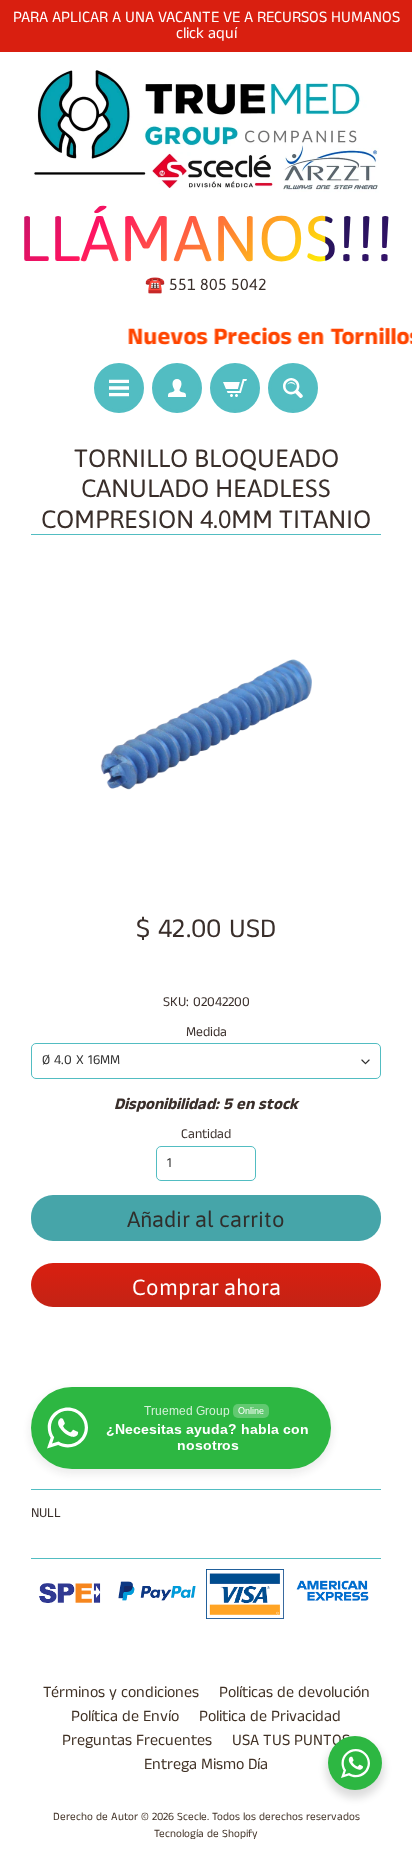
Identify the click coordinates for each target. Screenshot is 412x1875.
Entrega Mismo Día (206, 1764)
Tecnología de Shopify (206, 1834)
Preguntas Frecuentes (137, 1740)
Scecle (192, 1817)
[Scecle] (206, 130)
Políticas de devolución (294, 1692)
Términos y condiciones (121, 1692)
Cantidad (206, 1134)
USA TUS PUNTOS (291, 1740)
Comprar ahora (206, 1287)
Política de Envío (125, 1716)
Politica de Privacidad (270, 1716)
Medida (206, 1032)
